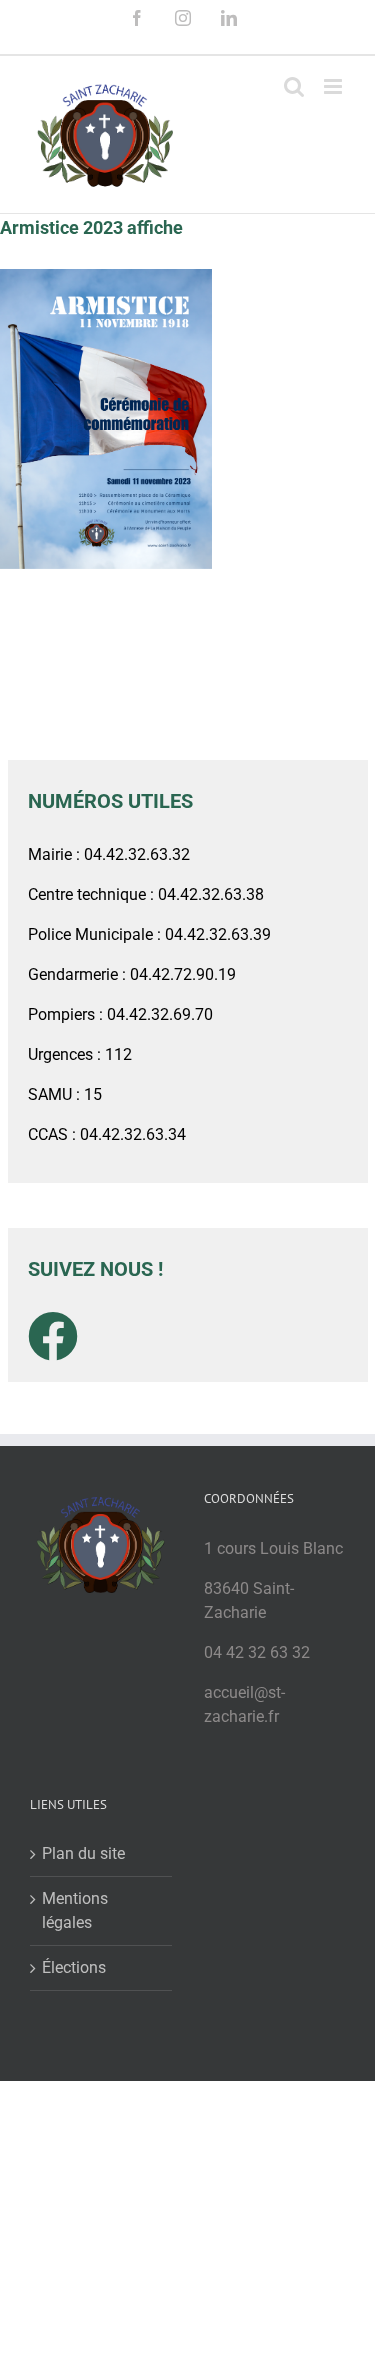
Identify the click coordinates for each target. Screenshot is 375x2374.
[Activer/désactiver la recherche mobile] (294, 86)
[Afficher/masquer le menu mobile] (334, 86)
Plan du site (83, 1853)
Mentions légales (75, 1910)
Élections (74, 1967)
